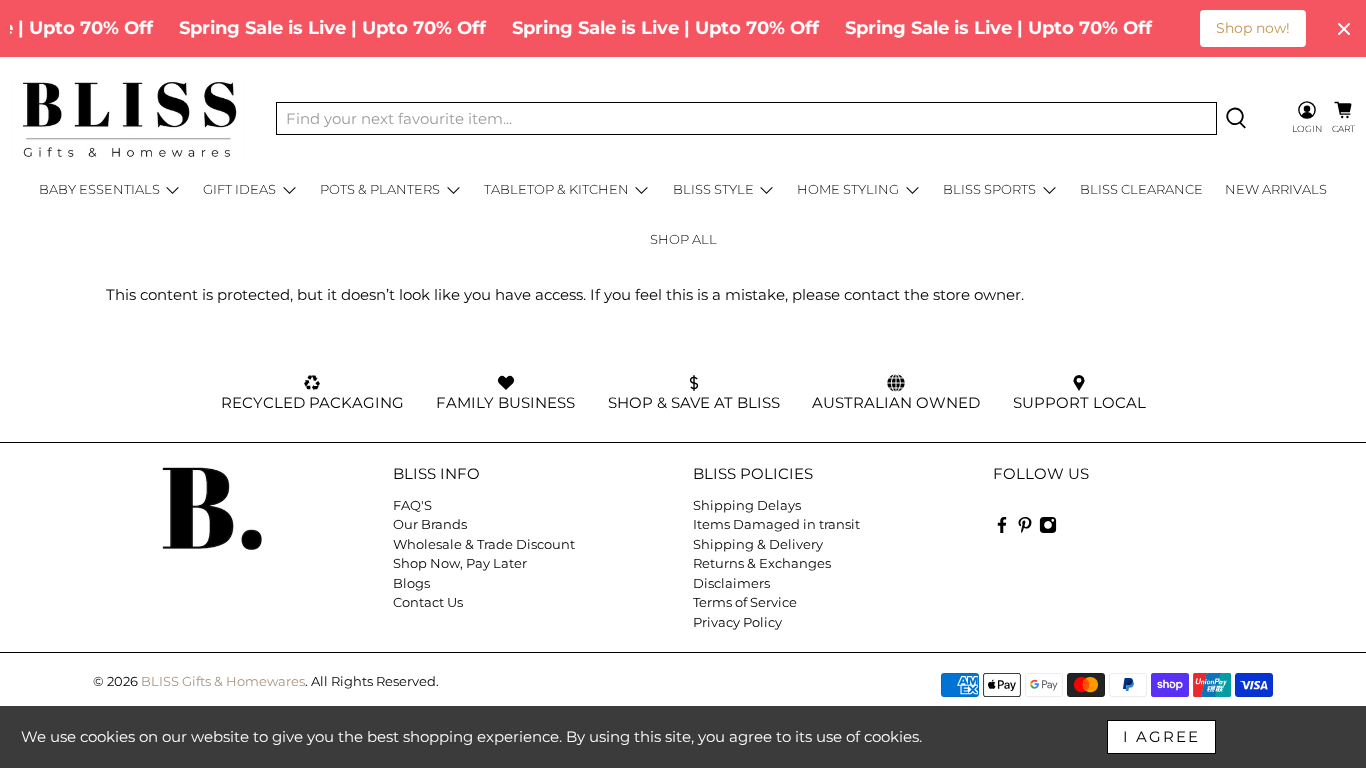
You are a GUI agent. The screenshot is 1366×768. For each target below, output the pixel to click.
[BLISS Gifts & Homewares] (128, 119)
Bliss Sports (989, 189)
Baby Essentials (99, 189)
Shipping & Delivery (758, 544)
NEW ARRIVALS (1276, 189)
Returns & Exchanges (762, 563)
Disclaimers (731, 583)
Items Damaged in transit (776, 524)
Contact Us (428, 602)
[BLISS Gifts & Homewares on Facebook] (1002, 529)
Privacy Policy (737, 622)
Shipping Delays (747, 505)
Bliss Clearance (1141, 189)
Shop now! (1253, 28)
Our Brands (430, 524)
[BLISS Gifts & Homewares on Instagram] (1048, 529)
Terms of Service (745, 602)
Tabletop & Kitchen (556, 189)
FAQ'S (412, 505)
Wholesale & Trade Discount (484, 544)
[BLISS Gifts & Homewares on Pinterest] (1025, 529)
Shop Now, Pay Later (460, 563)
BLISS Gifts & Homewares (223, 681)
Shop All (683, 239)
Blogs (411, 583)
